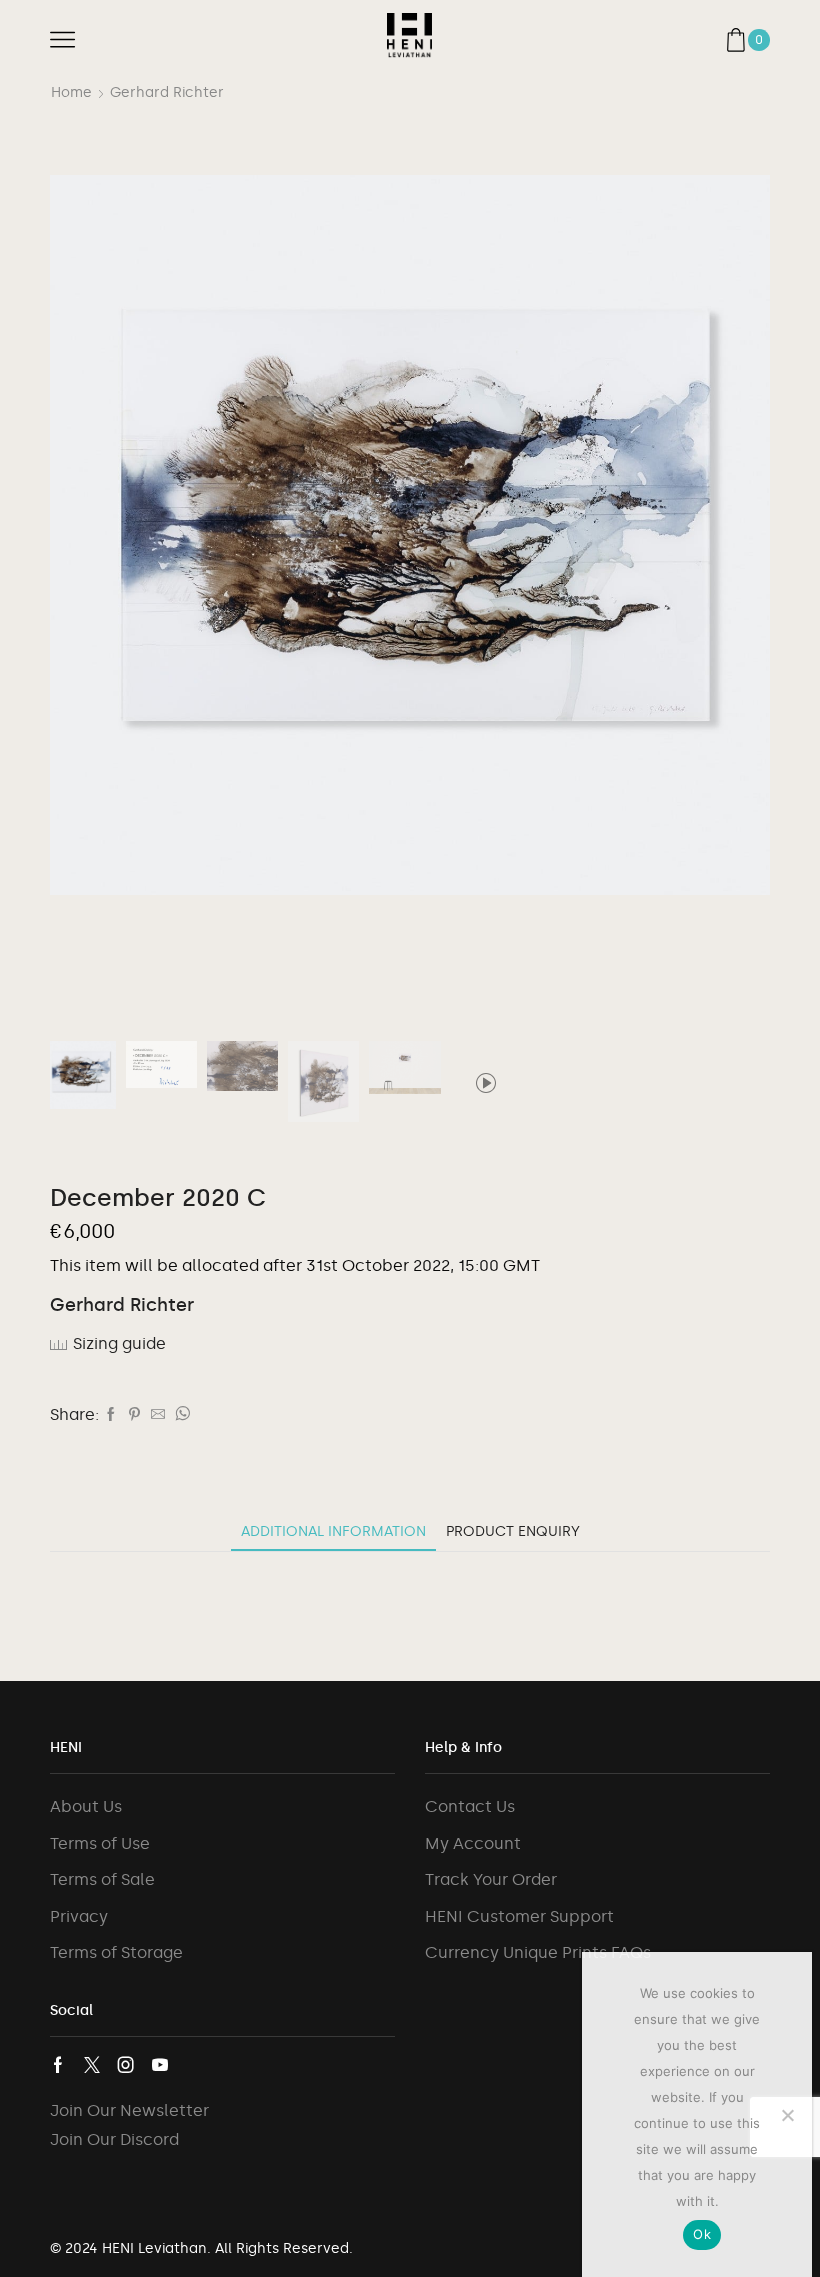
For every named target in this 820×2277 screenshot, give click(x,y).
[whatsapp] (180, 1415)
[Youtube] (160, 2065)
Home (71, 92)
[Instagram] (126, 2065)
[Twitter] (92, 2065)
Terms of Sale (102, 1879)
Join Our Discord (114, 2139)
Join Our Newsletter (129, 2110)
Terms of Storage (116, 1952)
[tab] (333, 1531)
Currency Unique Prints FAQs (538, 1952)
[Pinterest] (134, 1415)
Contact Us (470, 1806)
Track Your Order (491, 1879)
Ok (702, 2234)
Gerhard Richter (167, 92)
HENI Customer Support (519, 1916)
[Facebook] (111, 1415)
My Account (473, 1843)
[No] (787, 2115)
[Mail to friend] (158, 1415)
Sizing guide (119, 1343)
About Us (86, 1806)
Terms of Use (100, 1843)
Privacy (79, 1916)
